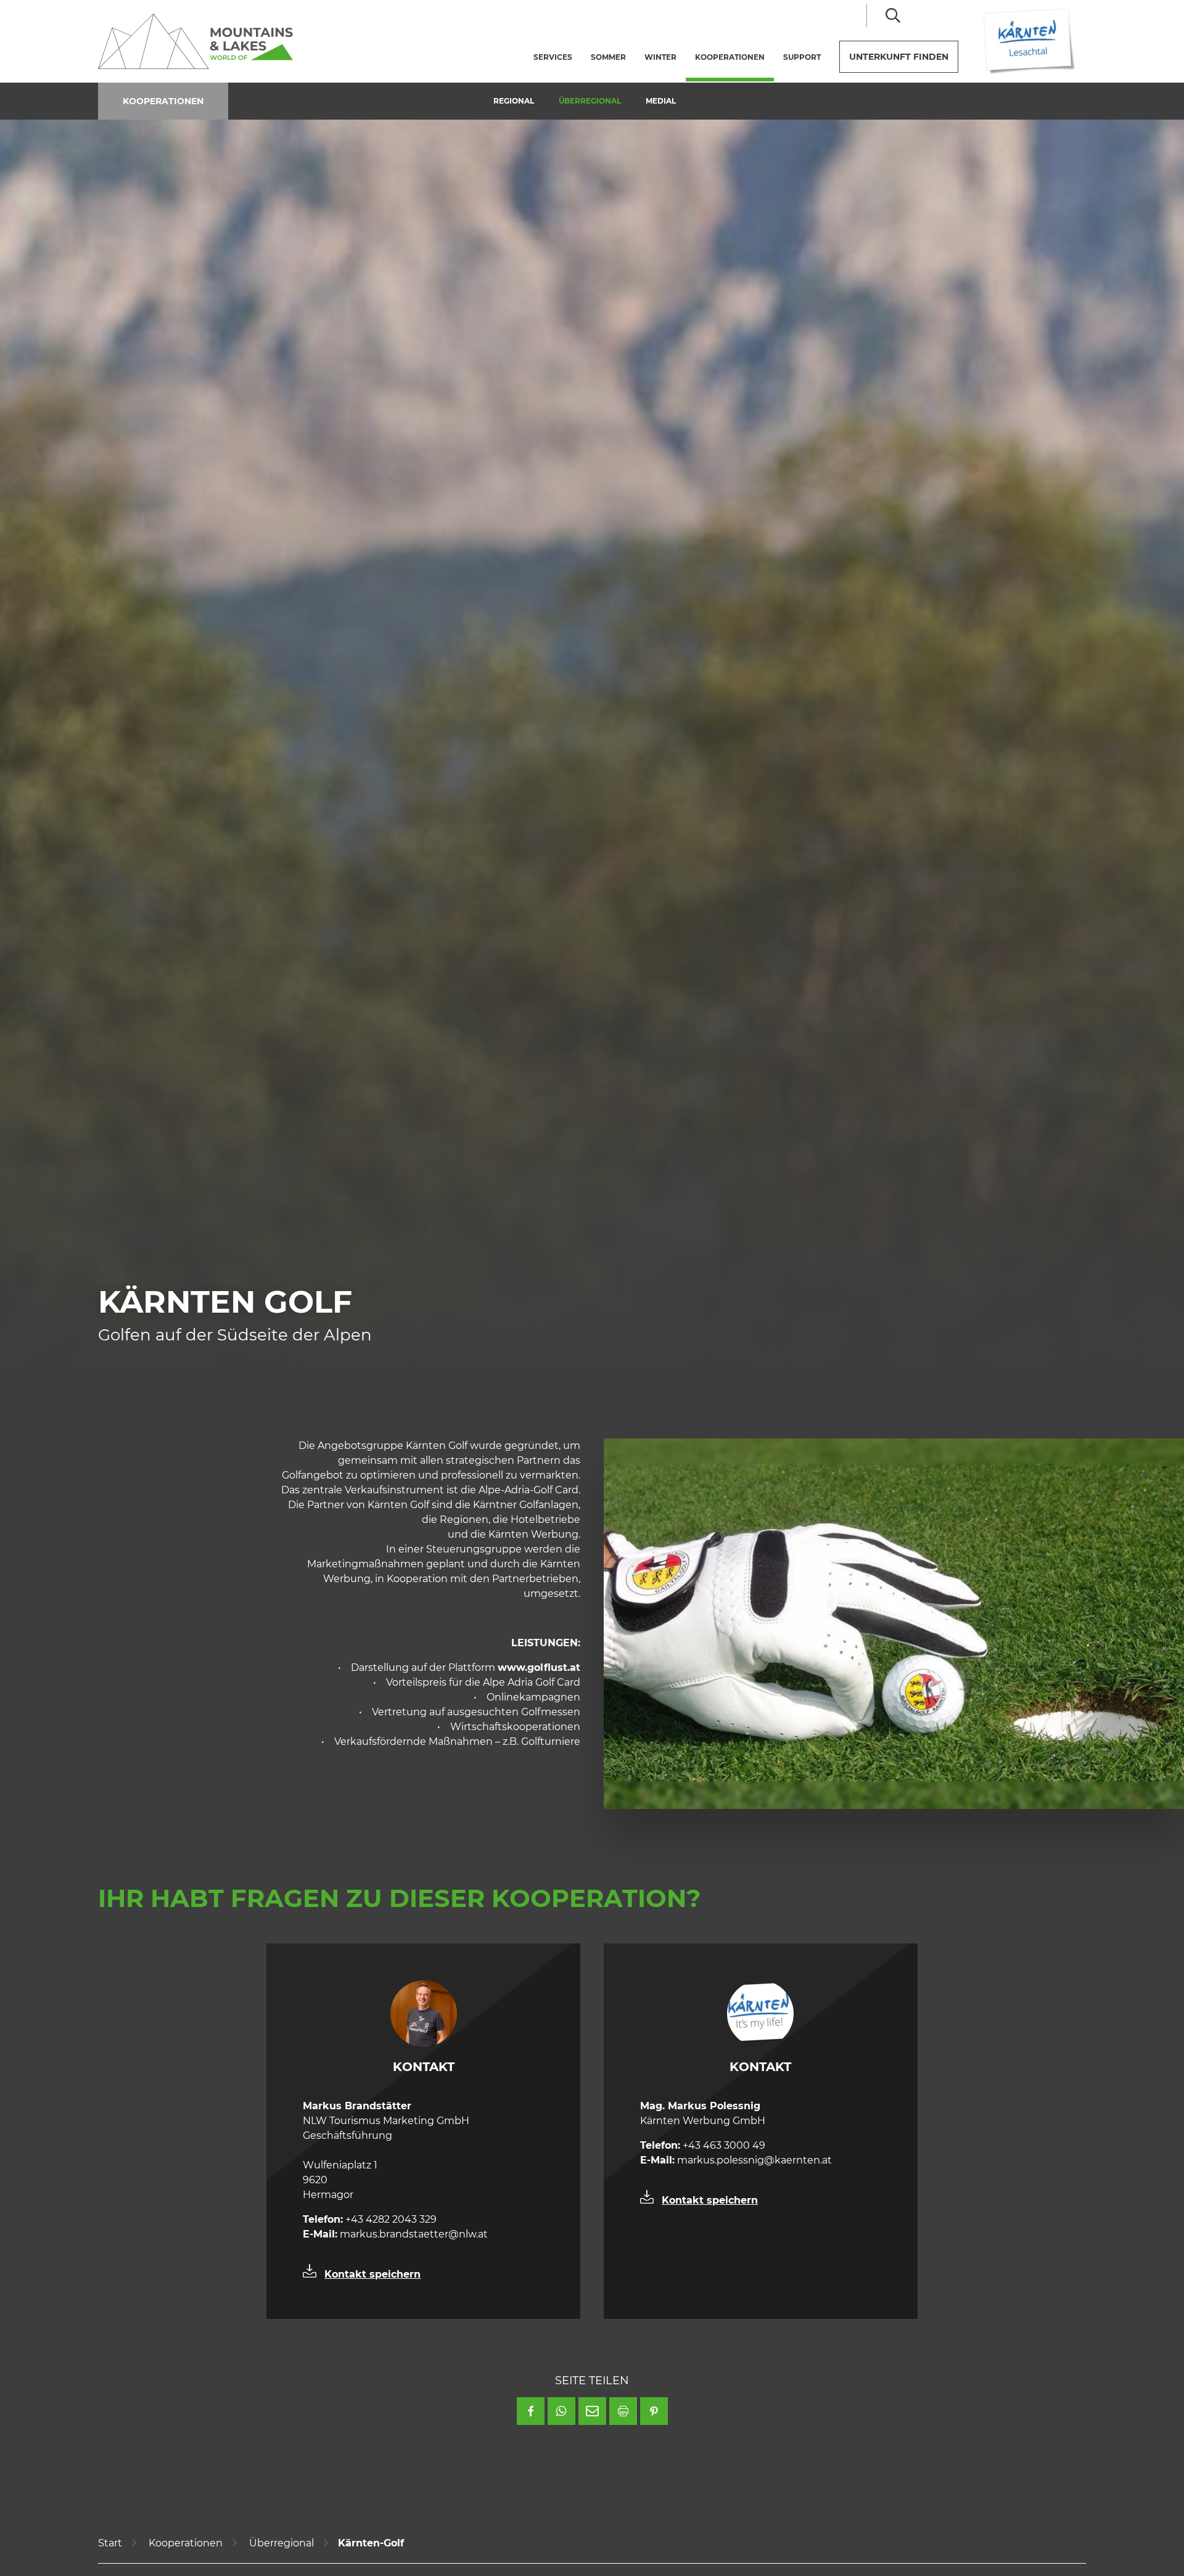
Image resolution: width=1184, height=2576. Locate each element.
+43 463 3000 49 (703, 2145)
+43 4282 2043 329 (370, 2219)
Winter (660, 57)
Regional (514, 101)
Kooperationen (734, 57)
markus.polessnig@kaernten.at (736, 2160)
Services (553, 57)
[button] (531, 2411)
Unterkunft (899, 57)
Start (110, 2543)
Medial (661, 101)
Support (802, 57)
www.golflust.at (539, 1667)
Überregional (590, 101)
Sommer (608, 57)
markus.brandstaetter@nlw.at (395, 2234)
